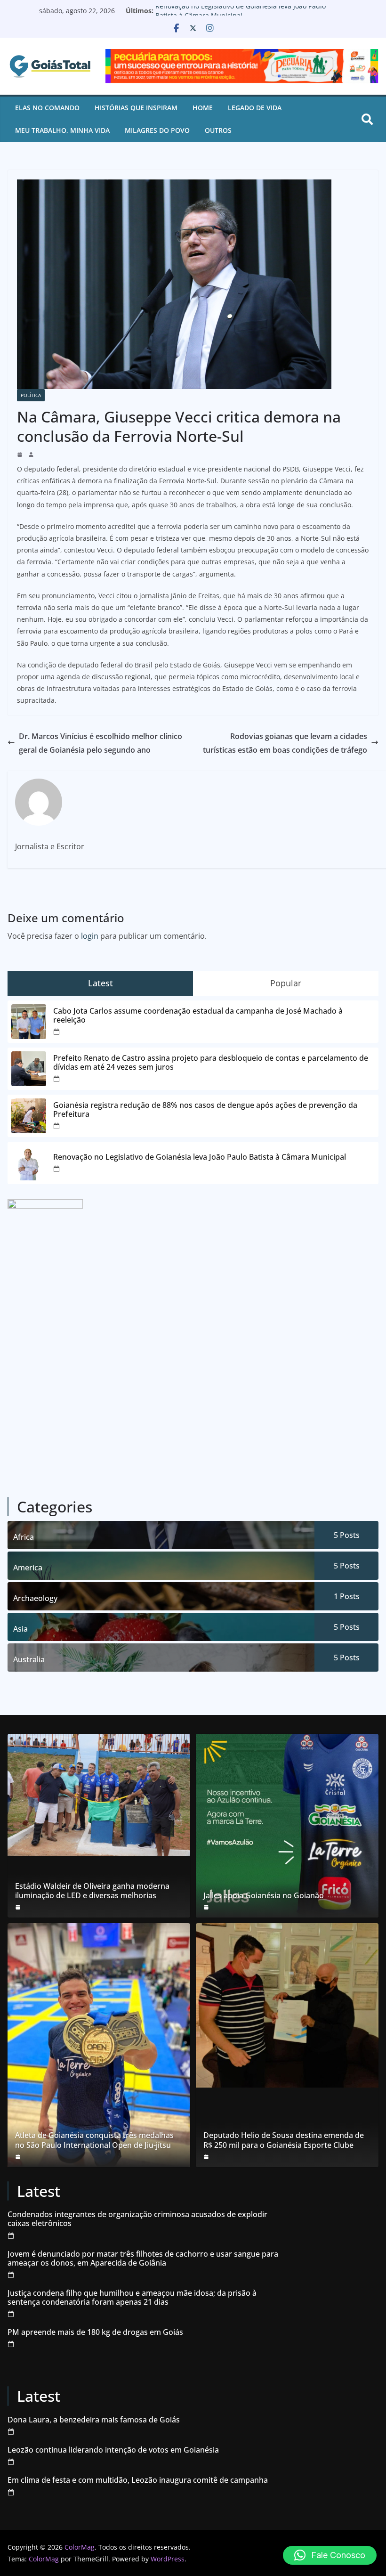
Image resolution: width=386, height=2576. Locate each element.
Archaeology (35, 1598)
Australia (29, 1659)
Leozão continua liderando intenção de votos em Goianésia (113, 2450)
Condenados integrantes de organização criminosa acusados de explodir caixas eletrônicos (137, 2219)
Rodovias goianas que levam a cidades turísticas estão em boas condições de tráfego (285, 743)
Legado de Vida (255, 108)
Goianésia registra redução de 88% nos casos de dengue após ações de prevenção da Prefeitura (205, 1110)
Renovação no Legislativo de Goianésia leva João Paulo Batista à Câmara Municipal (241, 15)
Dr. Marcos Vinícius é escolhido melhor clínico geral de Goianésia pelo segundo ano (101, 743)
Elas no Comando (47, 108)
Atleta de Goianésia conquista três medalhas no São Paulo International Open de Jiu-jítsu (94, 2140)
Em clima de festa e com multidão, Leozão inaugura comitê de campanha (138, 2480)
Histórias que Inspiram (136, 108)
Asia (20, 1629)
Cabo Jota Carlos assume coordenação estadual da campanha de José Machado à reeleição (198, 1016)
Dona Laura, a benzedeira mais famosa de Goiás (94, 2420)
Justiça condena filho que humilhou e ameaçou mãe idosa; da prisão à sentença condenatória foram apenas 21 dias (132, 2298)
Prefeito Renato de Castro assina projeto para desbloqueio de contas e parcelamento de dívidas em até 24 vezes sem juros (211, 1063)
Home (203, 108)
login (90, 936)
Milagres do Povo (157, 130)
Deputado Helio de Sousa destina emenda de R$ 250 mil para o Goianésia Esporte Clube (284, 2140)
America (28, 1568)
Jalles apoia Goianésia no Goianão (264, 1896)
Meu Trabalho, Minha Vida (62, 130)
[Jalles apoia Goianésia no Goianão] (287, 1826)
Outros (218, 130)
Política (31, 395)
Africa (24, 1537)
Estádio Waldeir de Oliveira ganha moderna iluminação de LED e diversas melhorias (92, 1891)
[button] (330, 2555)
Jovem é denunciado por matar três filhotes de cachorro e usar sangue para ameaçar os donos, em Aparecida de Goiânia (143, 2259)
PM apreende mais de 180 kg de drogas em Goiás (95, 2332)
